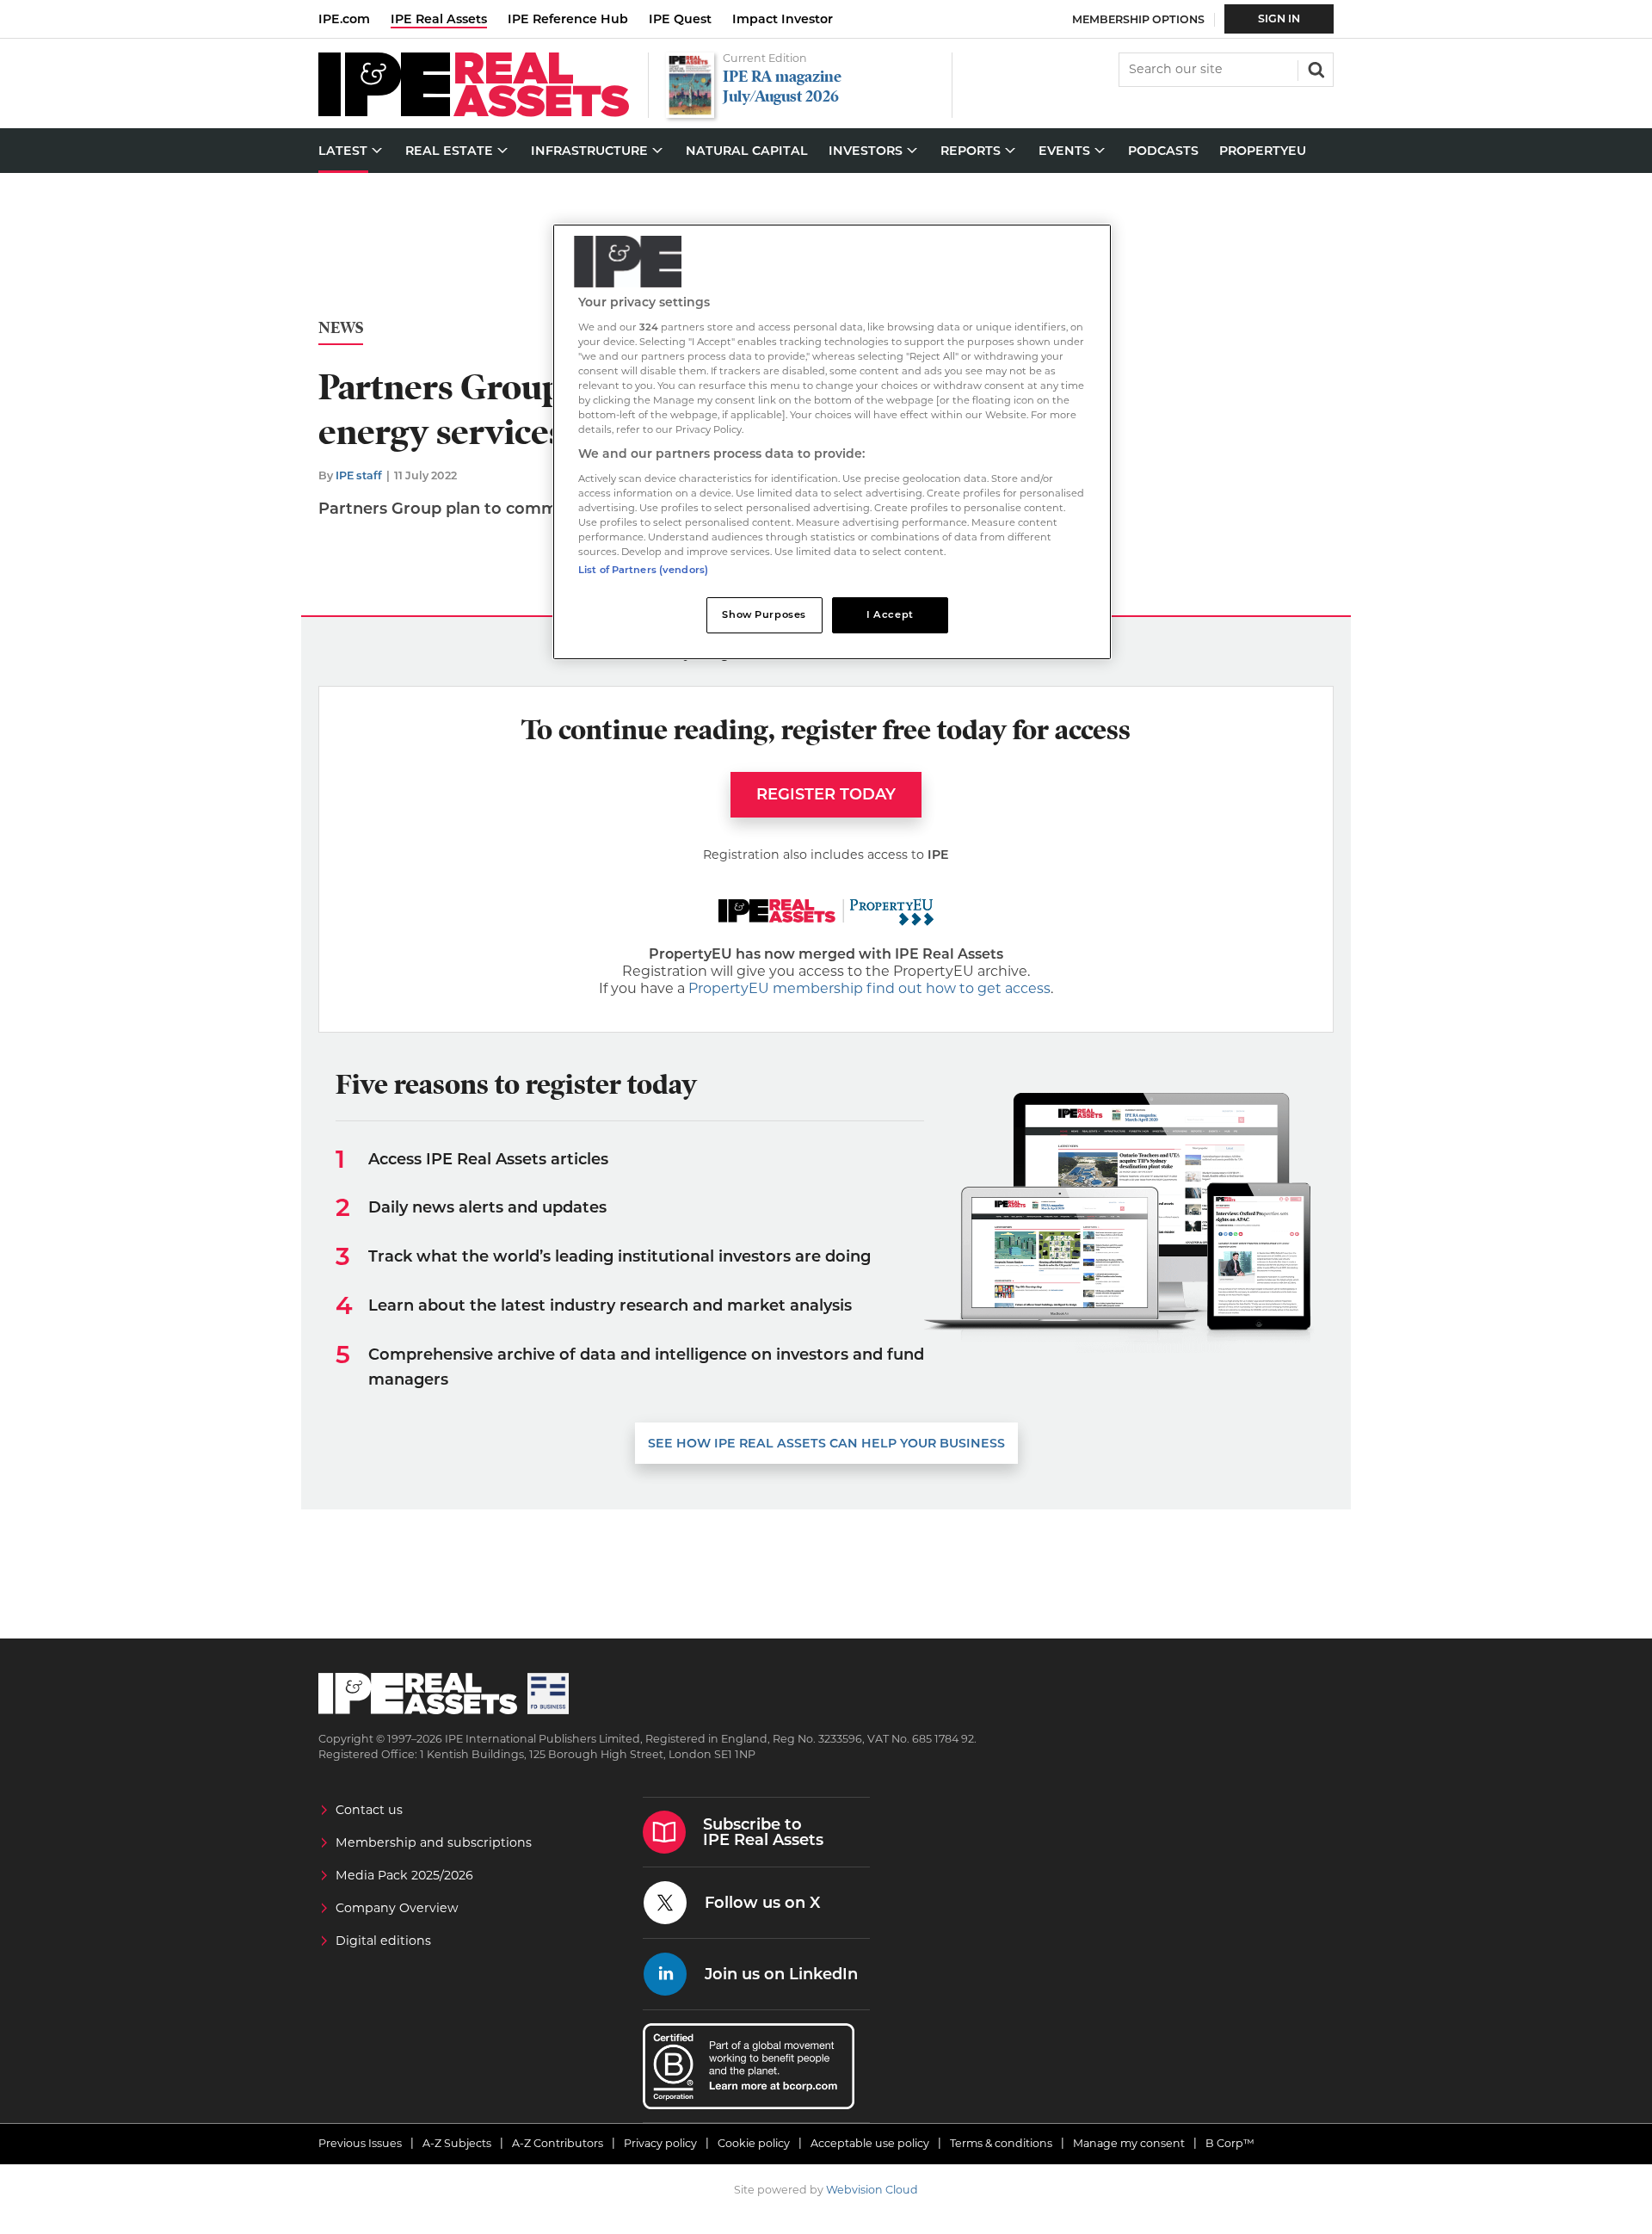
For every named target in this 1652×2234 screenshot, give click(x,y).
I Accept (890, 614)
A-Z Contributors (558, 2143)
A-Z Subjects (457, 2143)
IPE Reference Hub (568, 19)
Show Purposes (764, 614)
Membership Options (1138, 19)
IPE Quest (680, 19)
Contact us (369, 1810)
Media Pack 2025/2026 (404, 1875)
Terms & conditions (1001, 2143)
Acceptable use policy (870, 2143)
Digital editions (383, 1941)
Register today (826, 794)
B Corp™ (1230, 2143)
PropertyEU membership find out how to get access (869, 988)
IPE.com (344, 19)
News (341, 328)
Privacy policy (660, 2143)
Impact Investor (783, 19)
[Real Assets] (474, 112)
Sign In (1279, 19)
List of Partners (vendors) (643, 570)
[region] (832, 442)
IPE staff (359, 475)
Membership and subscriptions (434, 1842)
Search (1315, 68)
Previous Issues (360, 2143)
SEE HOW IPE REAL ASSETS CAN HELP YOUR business (826, 1443)
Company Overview (397, 1908)
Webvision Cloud (872, 2190)
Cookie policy (754, 2143)
